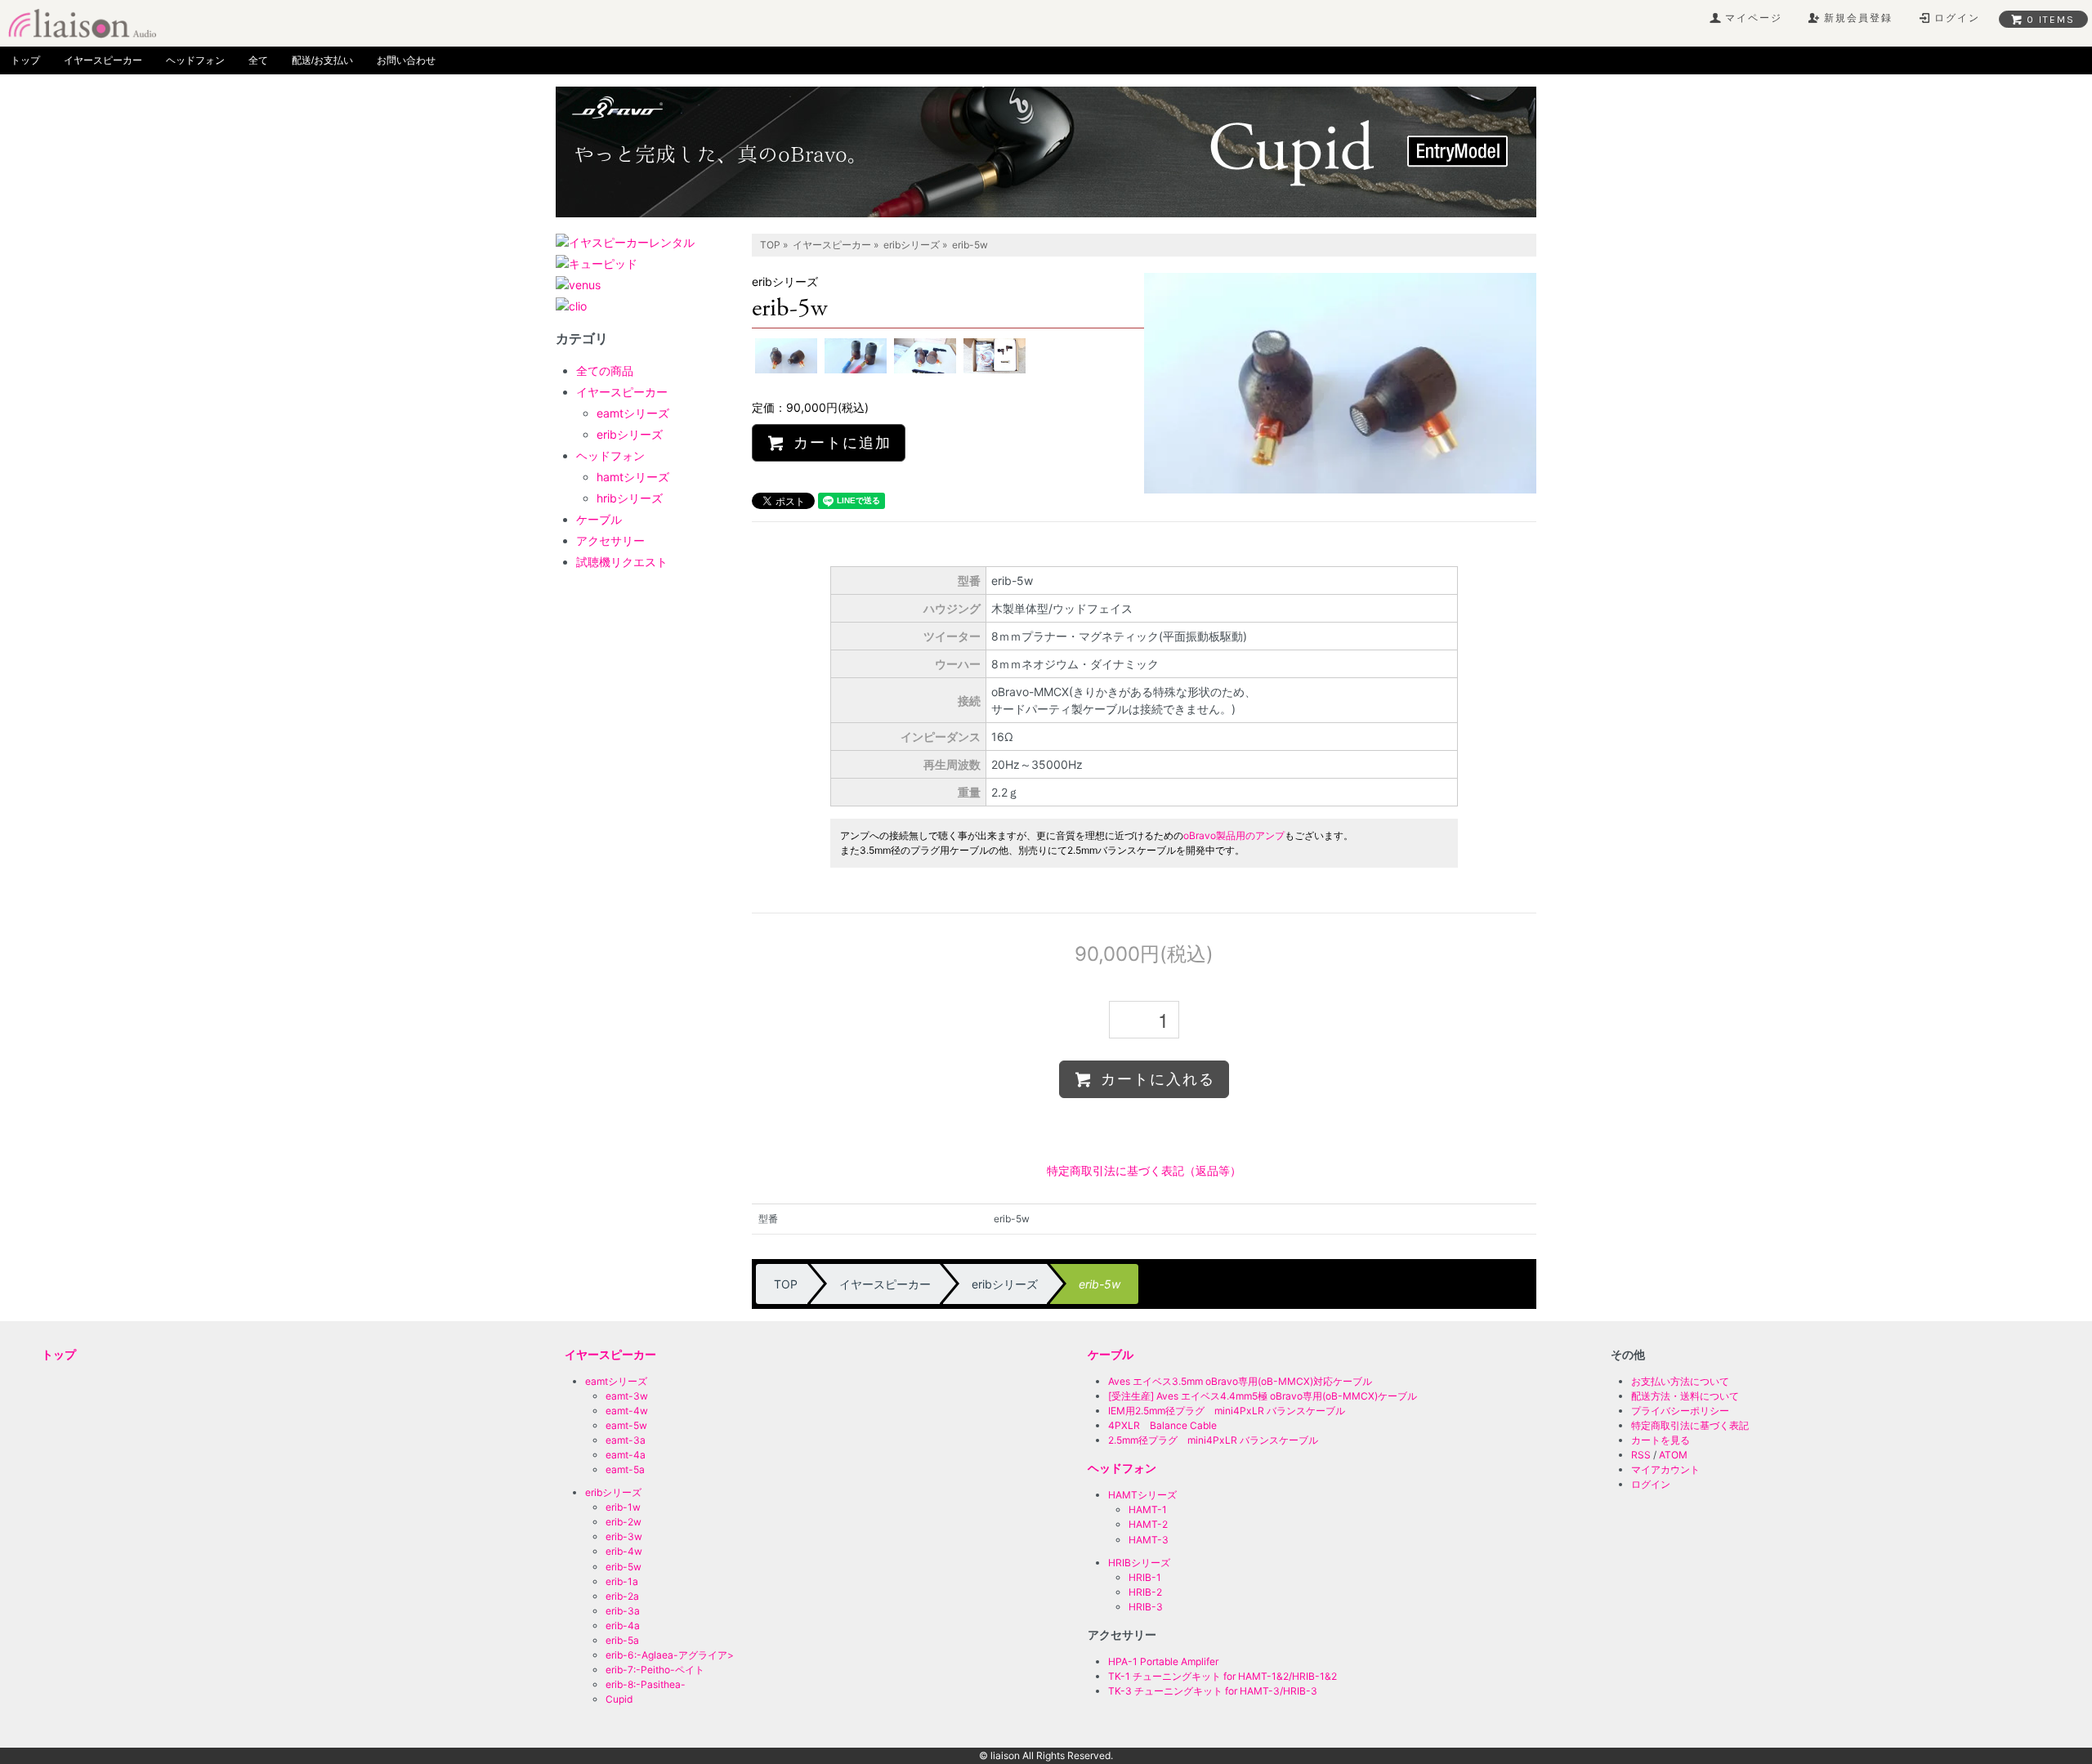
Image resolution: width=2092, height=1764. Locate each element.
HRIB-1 (1145, 1577)
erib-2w (624, 1522)
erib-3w (624, 1536)
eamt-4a (626, 1455)
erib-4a (623, 1626)
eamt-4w (627, 1411)
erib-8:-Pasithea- (646, 1684)
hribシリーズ (630, 498)
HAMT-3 (1149, 1540)
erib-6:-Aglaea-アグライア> (670, 1655)
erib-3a (623, 1611)
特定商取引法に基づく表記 (1690, 1425)
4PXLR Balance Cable (1162, 1425)
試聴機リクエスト (622, 562)
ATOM (1673, 1455)
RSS (1641, 1455)
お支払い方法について (1680, 1381)
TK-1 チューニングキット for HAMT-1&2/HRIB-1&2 (1223, 1676)
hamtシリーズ (633, 477)
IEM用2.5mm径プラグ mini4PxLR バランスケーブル (1227, 1411)
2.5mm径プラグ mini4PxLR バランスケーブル (1213, 1440)
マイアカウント (1665, 1469)
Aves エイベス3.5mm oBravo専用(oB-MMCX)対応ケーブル (1240, 1381)
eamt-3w (627, 1396)
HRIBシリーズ (1139, 1563)
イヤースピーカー (103, 60)
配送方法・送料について (1685, 1396)
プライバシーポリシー (1680, 1411)
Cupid (619, 1699)
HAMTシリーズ (1142, 1495)
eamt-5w (626, 1425)
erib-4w (624, 1551)
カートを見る (1661, 1440)
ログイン (1651, 1484)
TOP (770, 245)
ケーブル (599, 519)
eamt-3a (626, 1440)
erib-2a (622, 1596)
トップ (25, 60)
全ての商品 (605, 371)
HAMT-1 (1148, 1509)
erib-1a (622, 1581)
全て (258, 60)
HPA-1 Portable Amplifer (1163, 1661)
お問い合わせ (406, 60)
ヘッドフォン (195, 60)
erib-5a (622, 1640)
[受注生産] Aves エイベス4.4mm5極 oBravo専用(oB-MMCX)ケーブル (1263, 1396)
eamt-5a (625, 1469)
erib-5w (624, 1567)
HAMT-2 (1148, 1524)
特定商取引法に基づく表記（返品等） (1144, 1170)
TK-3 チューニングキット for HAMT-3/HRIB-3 (1213, 1691)
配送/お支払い (322, 60)
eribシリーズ (912, 245)
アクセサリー (610, 540)
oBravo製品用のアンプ (1234, 835)
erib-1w (623, 1507)
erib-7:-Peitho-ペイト (655, 1670)
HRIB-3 (1146, 1607)
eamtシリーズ (633, 413)
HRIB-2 (1145, 1592)
